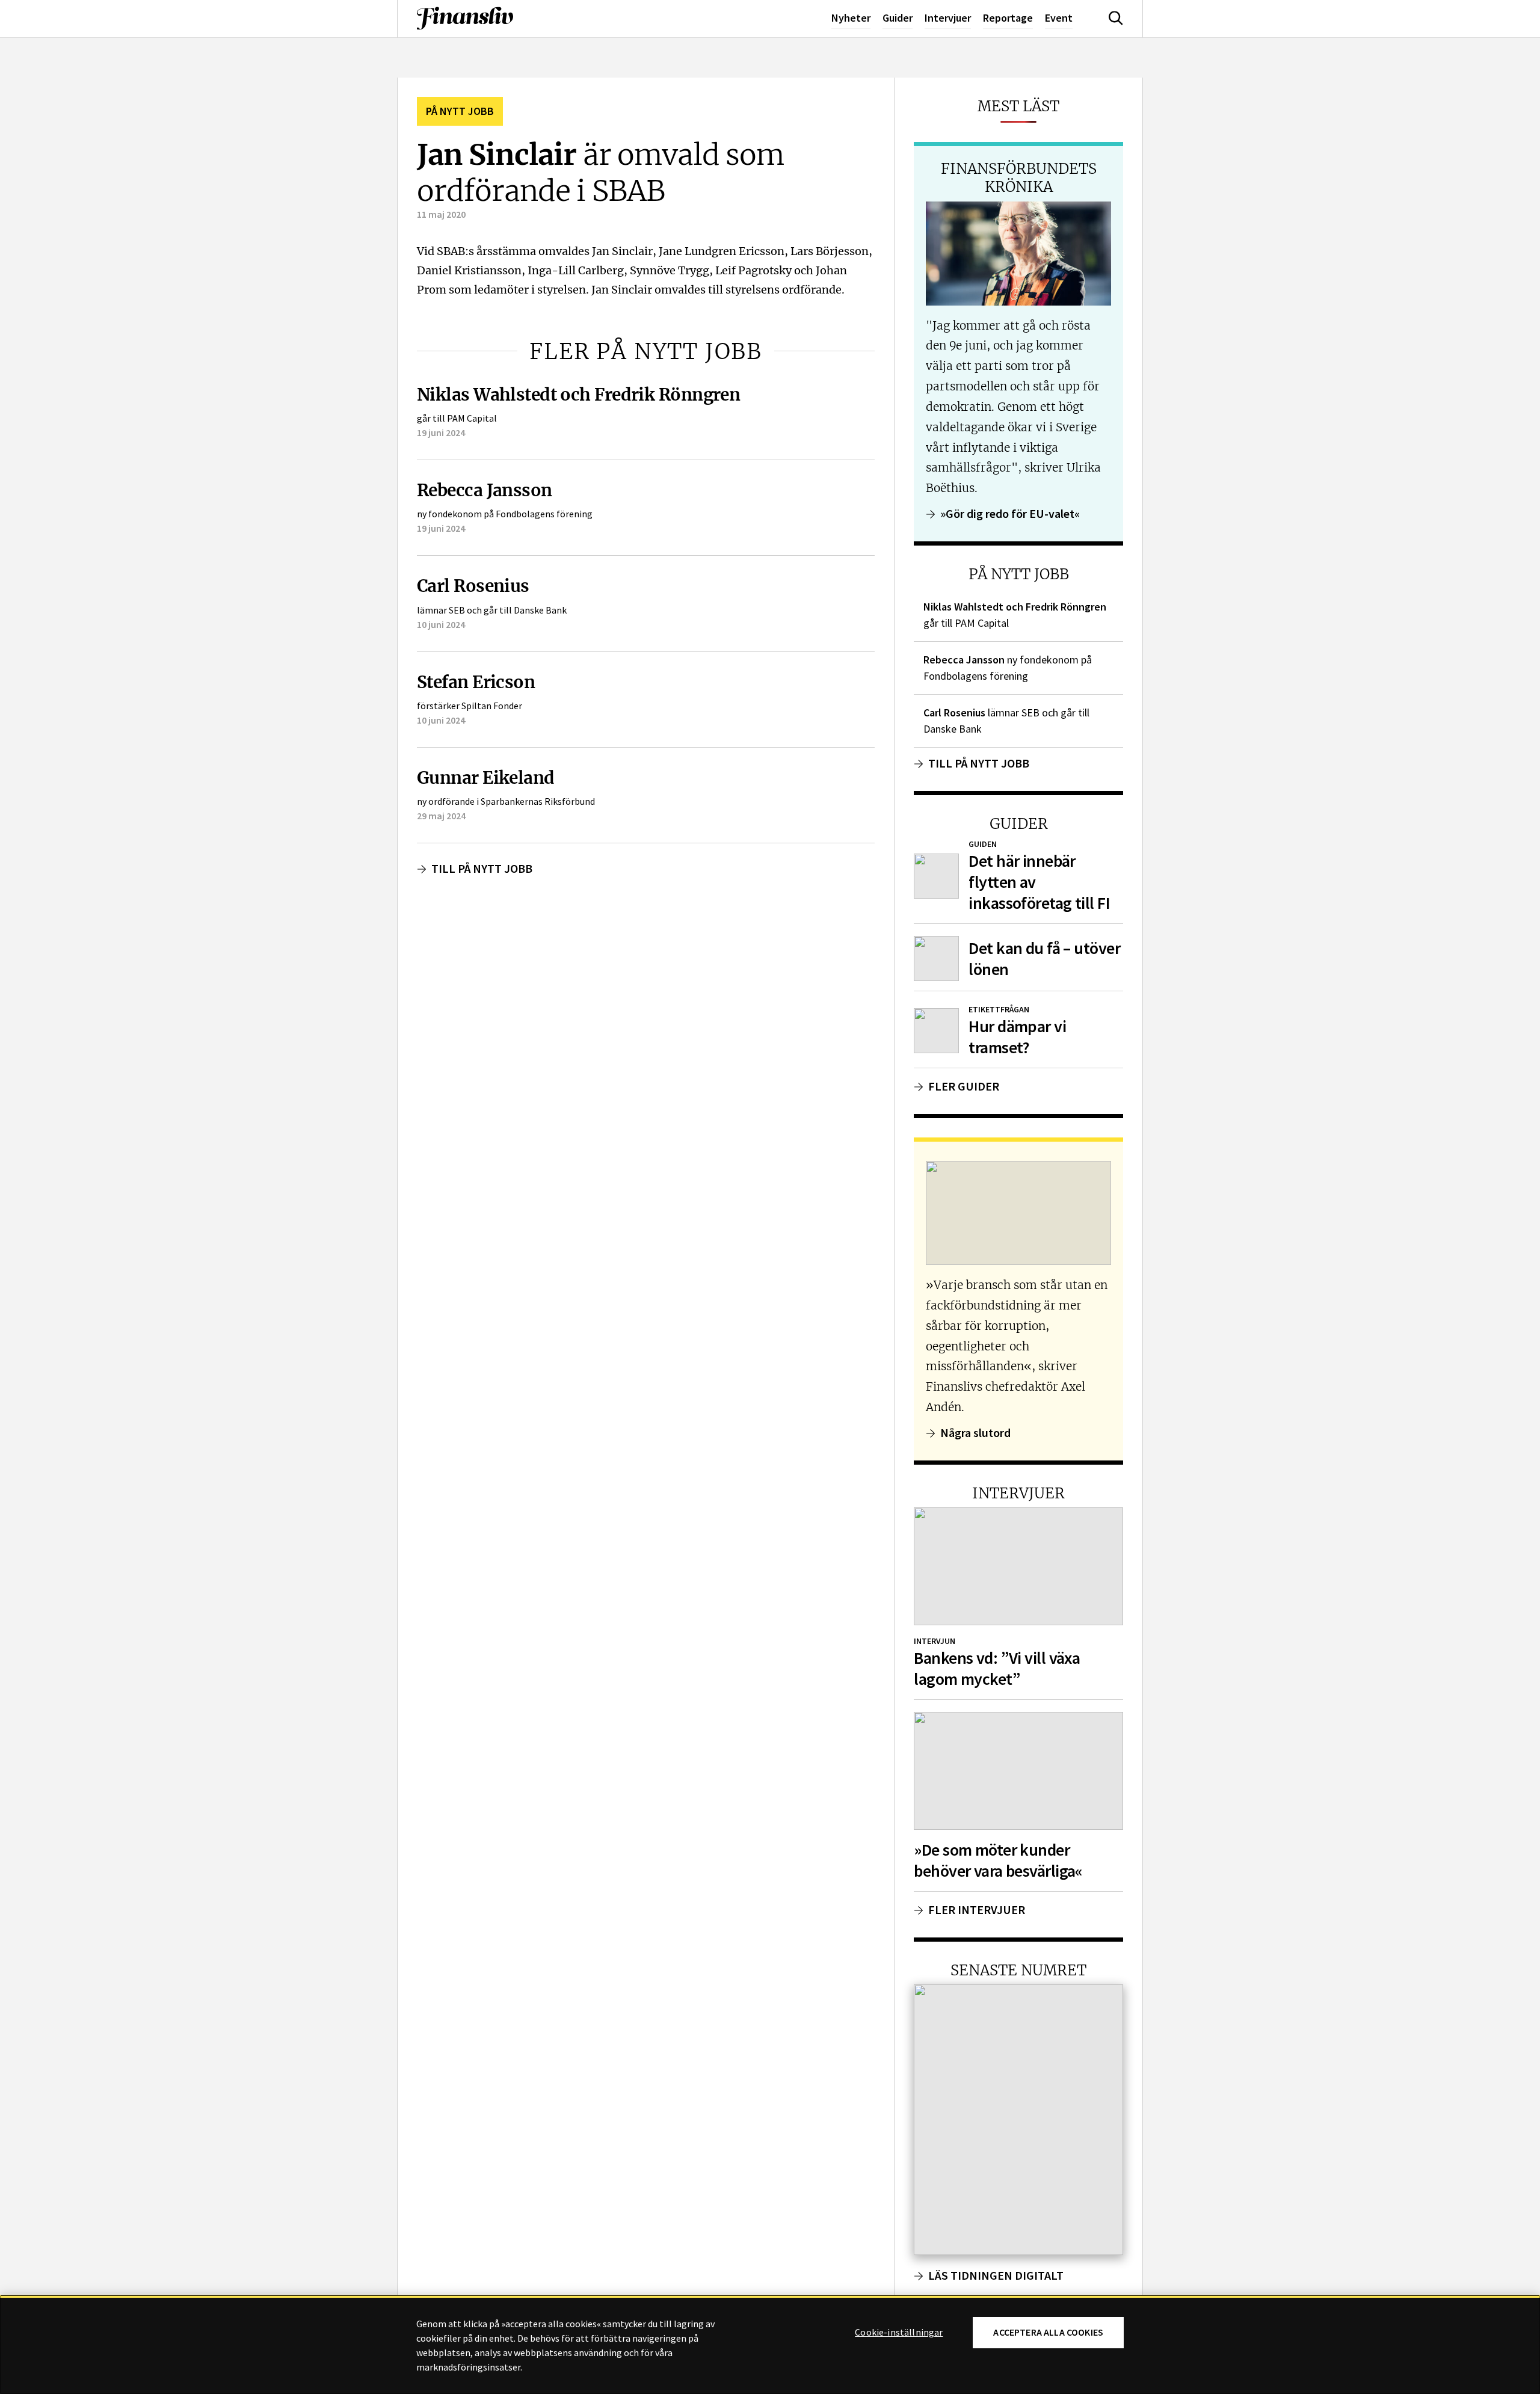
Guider (898, 18)
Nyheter (851, 18)
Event (1059, 18)
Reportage (1008, 18)
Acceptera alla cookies (1048, 2332)
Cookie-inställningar (899, 2333)
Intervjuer (948, 18)
